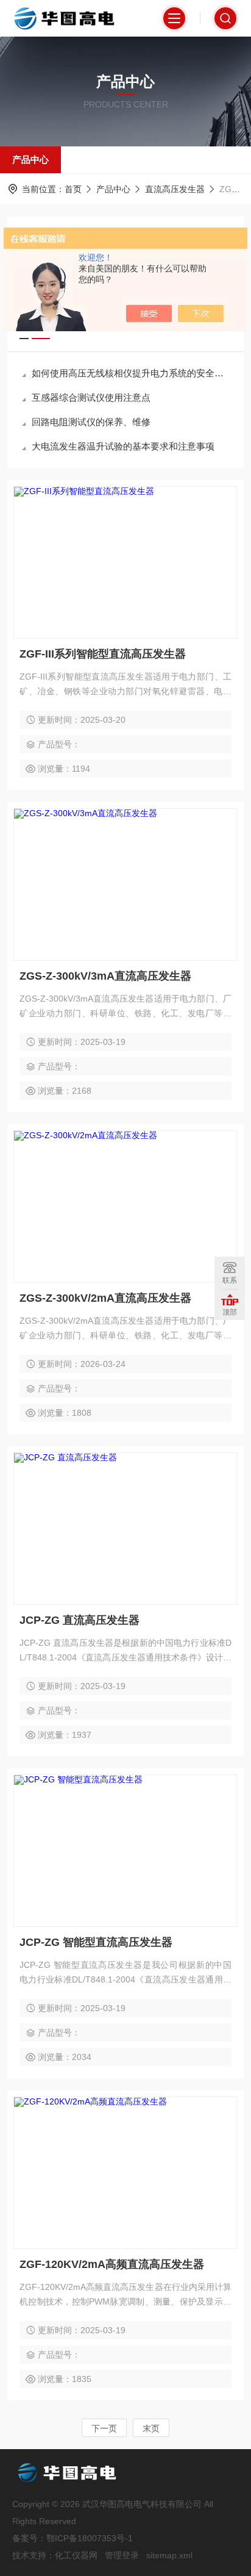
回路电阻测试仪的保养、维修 (91, 422)
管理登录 (122, 2555)
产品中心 (30, 160)
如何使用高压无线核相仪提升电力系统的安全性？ (132, 373)
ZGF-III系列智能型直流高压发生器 (103, 654)
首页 (73, 189)
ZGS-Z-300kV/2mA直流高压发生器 (105, 1298)
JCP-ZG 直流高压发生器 (80, 1620)
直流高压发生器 (175, 189)
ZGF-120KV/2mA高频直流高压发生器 (112, 2264)
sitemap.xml (169, 2555)
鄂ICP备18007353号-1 (90, 2538)
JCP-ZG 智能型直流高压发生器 (96, 1942)
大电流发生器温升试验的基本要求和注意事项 (123, 446)
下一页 (104, 2428)
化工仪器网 (76, 2555)
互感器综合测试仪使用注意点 (91, 397)
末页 (151, 2428)
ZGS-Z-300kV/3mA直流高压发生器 (105, 976)
